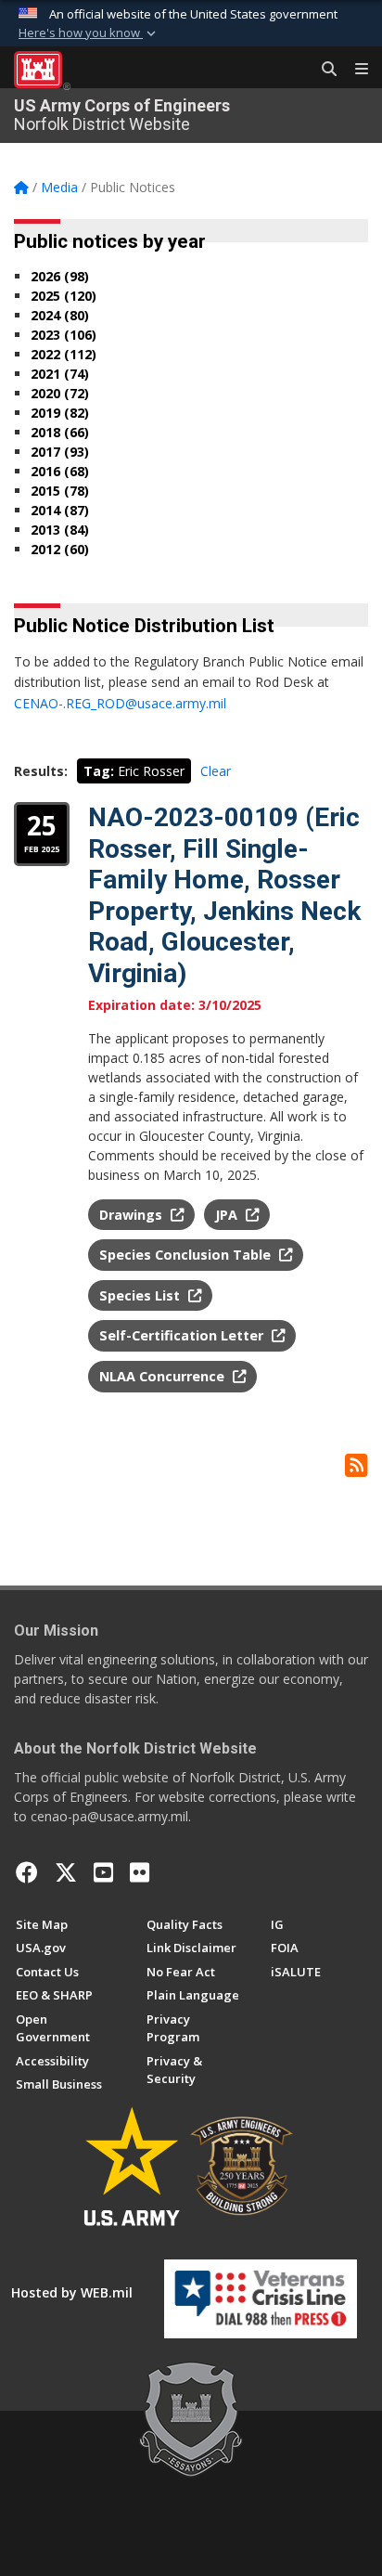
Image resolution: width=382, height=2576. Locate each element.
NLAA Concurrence (164, 1376)
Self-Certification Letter (183, 1335)
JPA (228, 1215)
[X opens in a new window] (66, 1872)
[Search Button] (323, 70)
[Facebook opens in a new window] (27, 1872)
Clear (216, 771)
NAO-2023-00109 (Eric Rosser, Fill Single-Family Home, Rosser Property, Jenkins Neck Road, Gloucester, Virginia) (224, 895)
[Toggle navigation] (354, 70)
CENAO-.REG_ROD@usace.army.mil (120, 703)
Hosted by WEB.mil (72, 2292)
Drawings (133, 1215)
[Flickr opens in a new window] (140, 1872)
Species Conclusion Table (187, 1255)
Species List (141, 1295)
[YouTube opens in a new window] (103, 1872)
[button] (89, 33)
